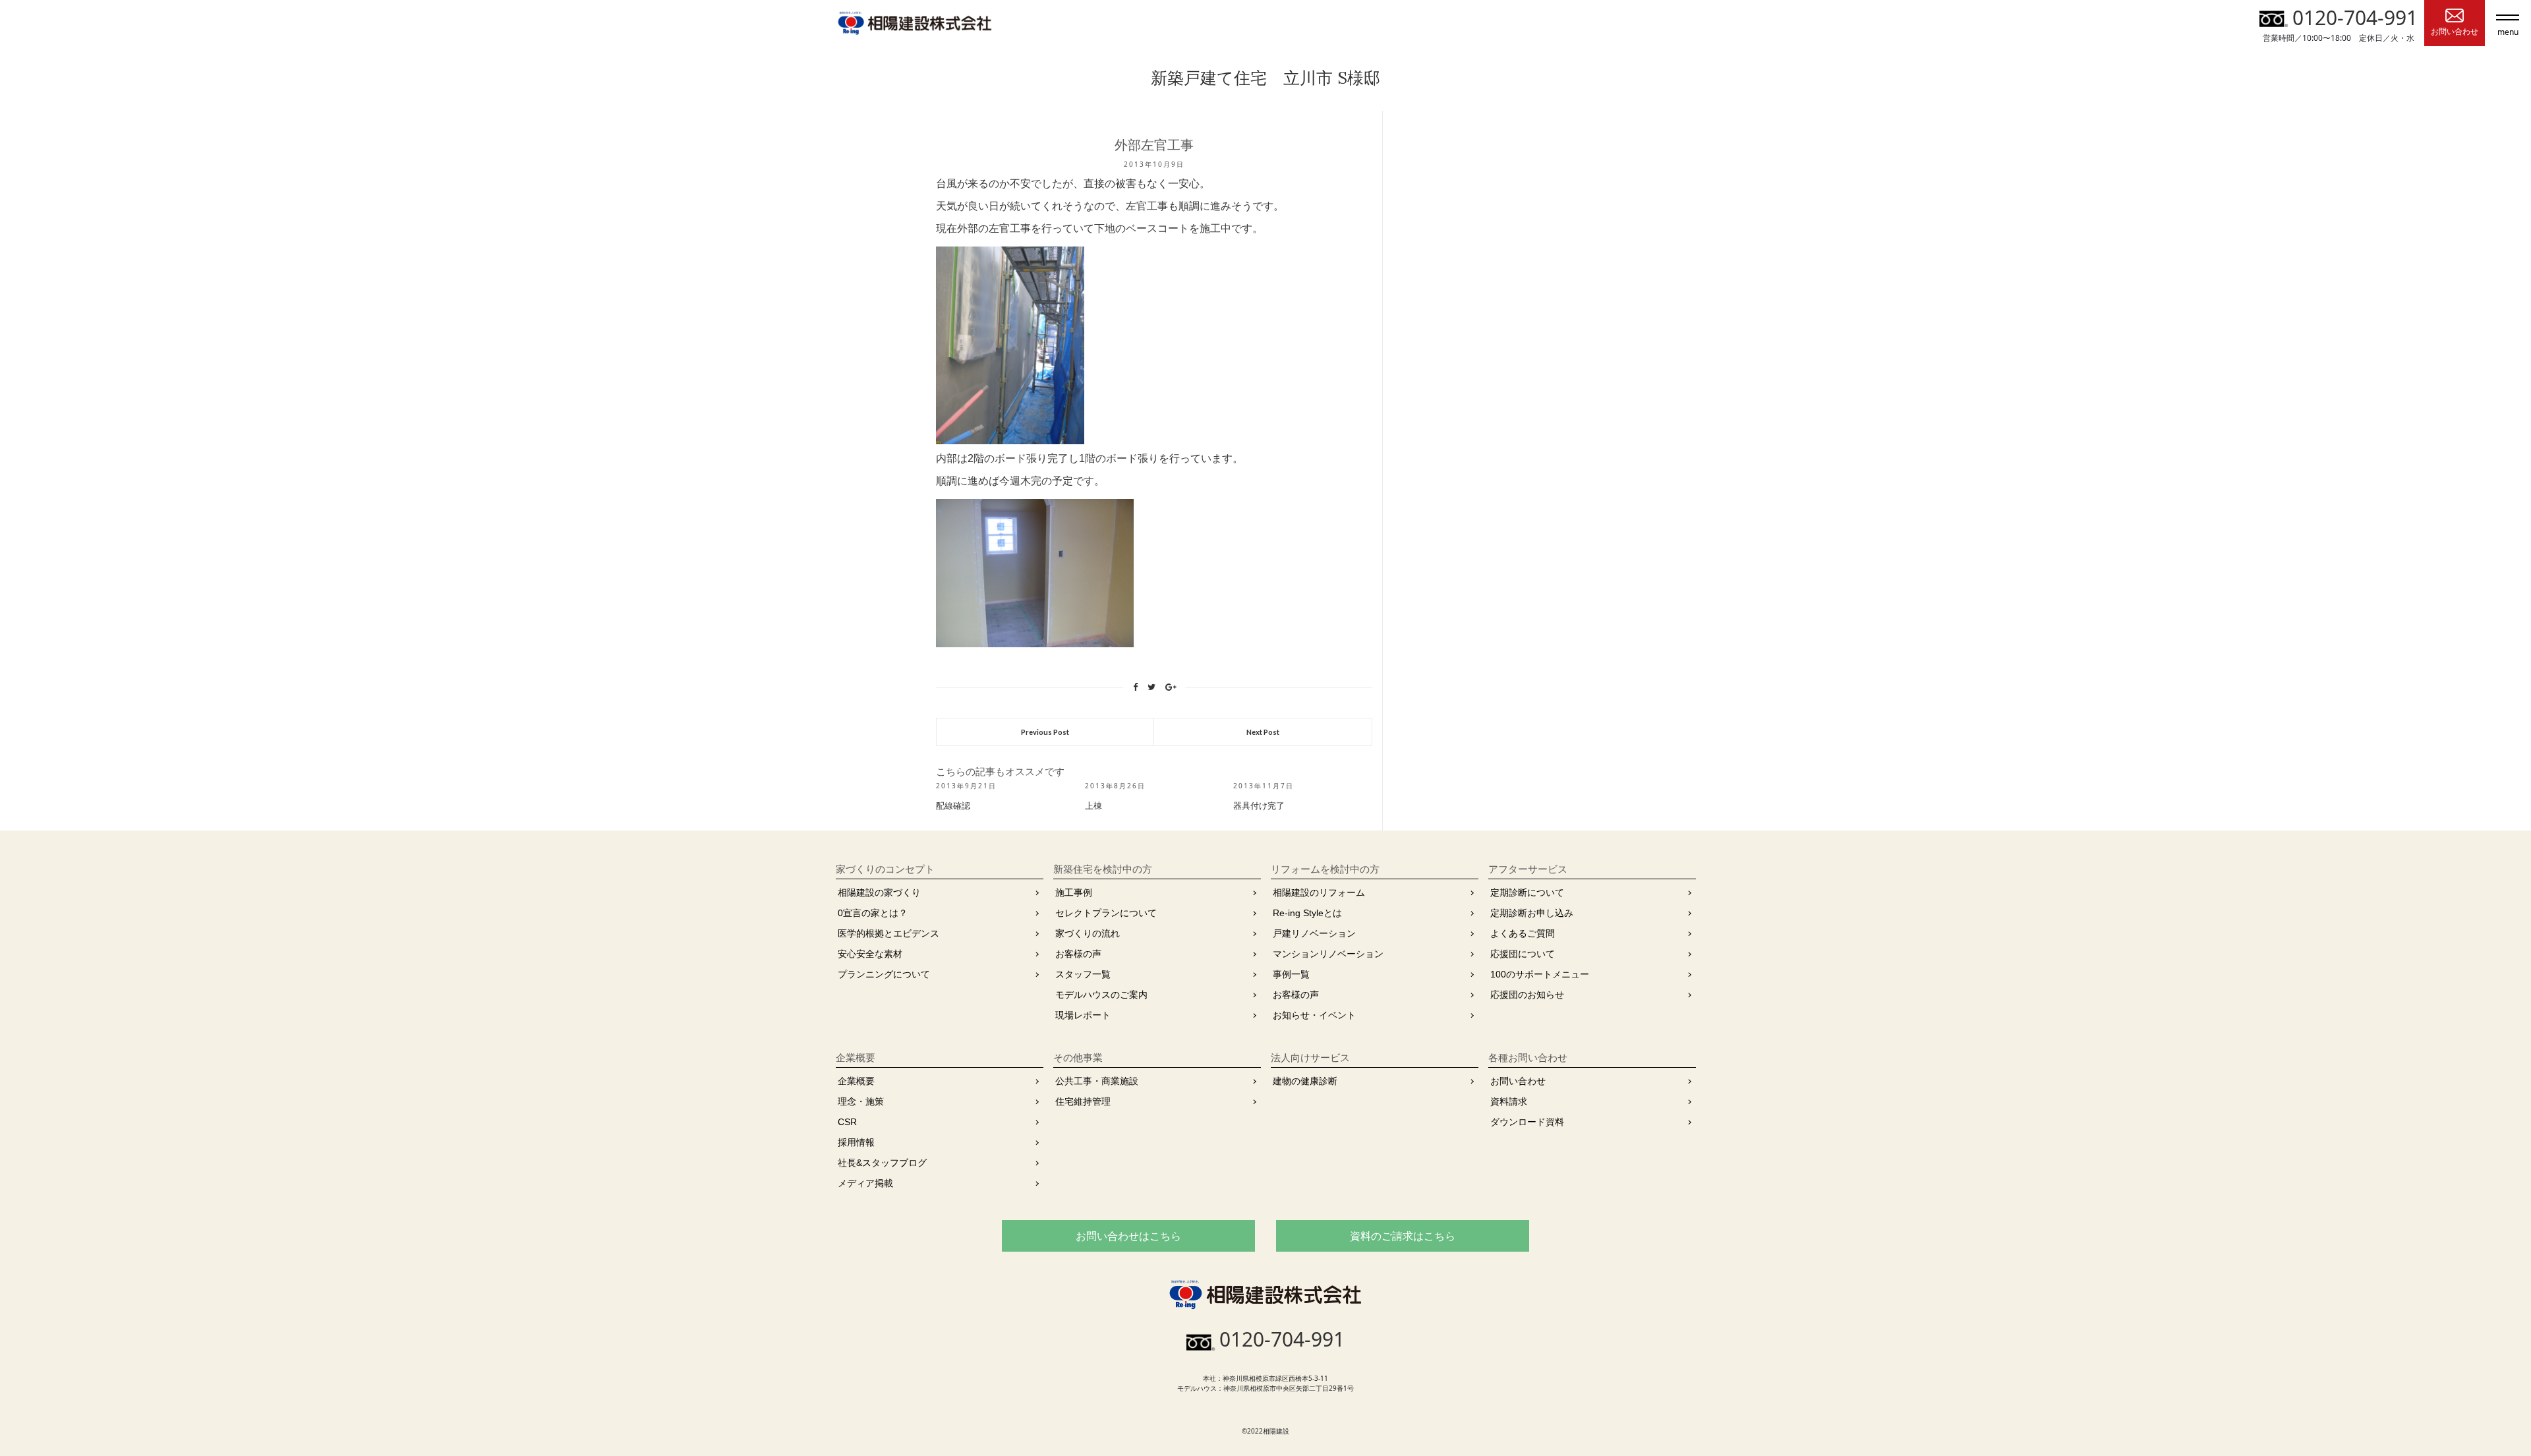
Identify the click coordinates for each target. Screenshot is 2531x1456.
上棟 (1093, 806)
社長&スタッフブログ (882, 1163)
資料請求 (1509, 1101)
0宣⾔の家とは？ (873, 913)
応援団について (1523, 954)
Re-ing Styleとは (1307, 913)
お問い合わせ (1518, 1081)
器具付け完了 (1259, 806)
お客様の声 (1078, 954)
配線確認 (953, 806)
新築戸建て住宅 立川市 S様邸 (1265, 78)
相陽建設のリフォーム (1319, 892)
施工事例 (1074, 892)
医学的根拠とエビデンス (888, 933)
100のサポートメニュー (1540, 974)
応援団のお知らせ (1527, 995)
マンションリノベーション (1328, 954)
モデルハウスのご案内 (1101, 995)
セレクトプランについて (1106, 913)
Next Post (1263, 732)
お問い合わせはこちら (1128, 1236)
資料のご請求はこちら (1403, 1236)
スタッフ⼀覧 (1083, 974)
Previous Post (1045, 732)
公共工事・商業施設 (1097, 1081)
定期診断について (1527, 892)
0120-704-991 (2355, 17)
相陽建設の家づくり (879, 892)
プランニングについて (884, 974)
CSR (847, 1122)
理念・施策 (861, 1101)
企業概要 (856, 1081)
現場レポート (1083, 1015)
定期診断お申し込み (1532, 913)
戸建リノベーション (1314, 933)
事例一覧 (1291, 974)
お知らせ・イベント (1314, 1015)
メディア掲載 (865, 1183)
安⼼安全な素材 (870, 954)
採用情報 (856, 1142)
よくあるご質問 (1523, 933)
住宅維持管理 (1083, 1101)
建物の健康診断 (1305, 1081)
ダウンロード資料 (1527, 1122)
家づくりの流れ (1088, 933)
